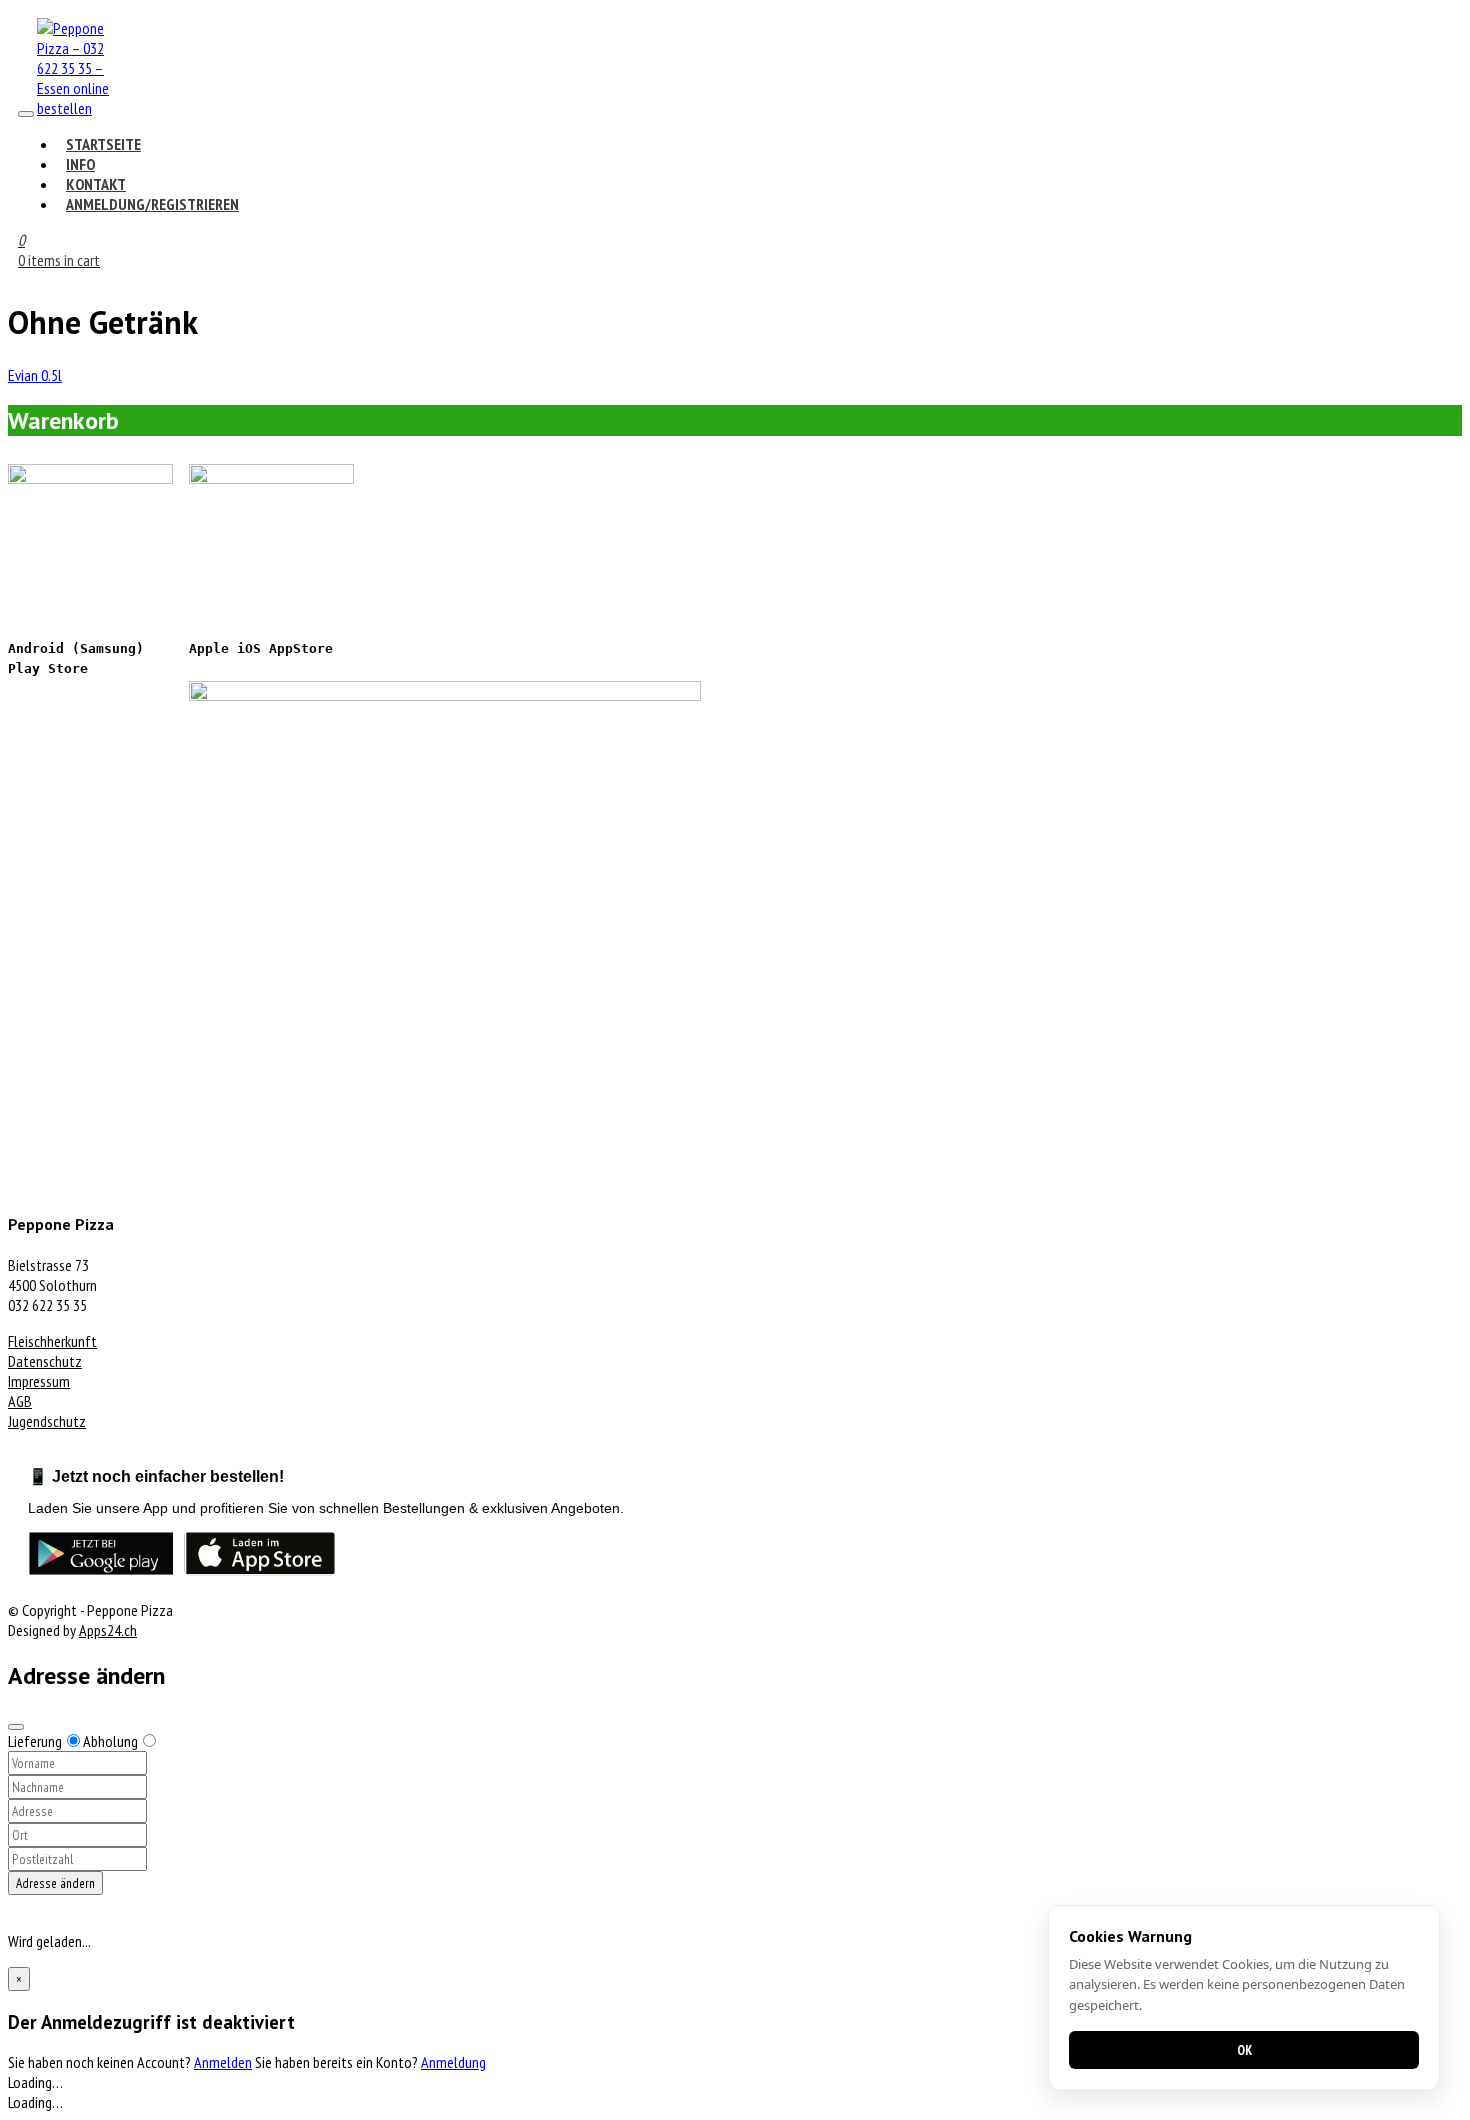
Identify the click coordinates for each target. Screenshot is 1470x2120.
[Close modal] (16, 1727)
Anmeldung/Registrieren (152, 204)
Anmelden (223, 2062)
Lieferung (35, 1741)
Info (80, 164)
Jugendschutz (47, 1421)
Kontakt (96, 184)
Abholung (110, 1741)
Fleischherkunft (52, 1341)
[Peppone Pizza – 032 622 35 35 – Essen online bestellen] (77, 108)
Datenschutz (45, 1361)
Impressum (39, 1381)
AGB (20, 1401)
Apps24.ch (108, 1630)
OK (1244, 2050)
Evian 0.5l (35, 375)
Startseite (103, 144)
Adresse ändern (55, 1883)
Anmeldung (453, 2062)
